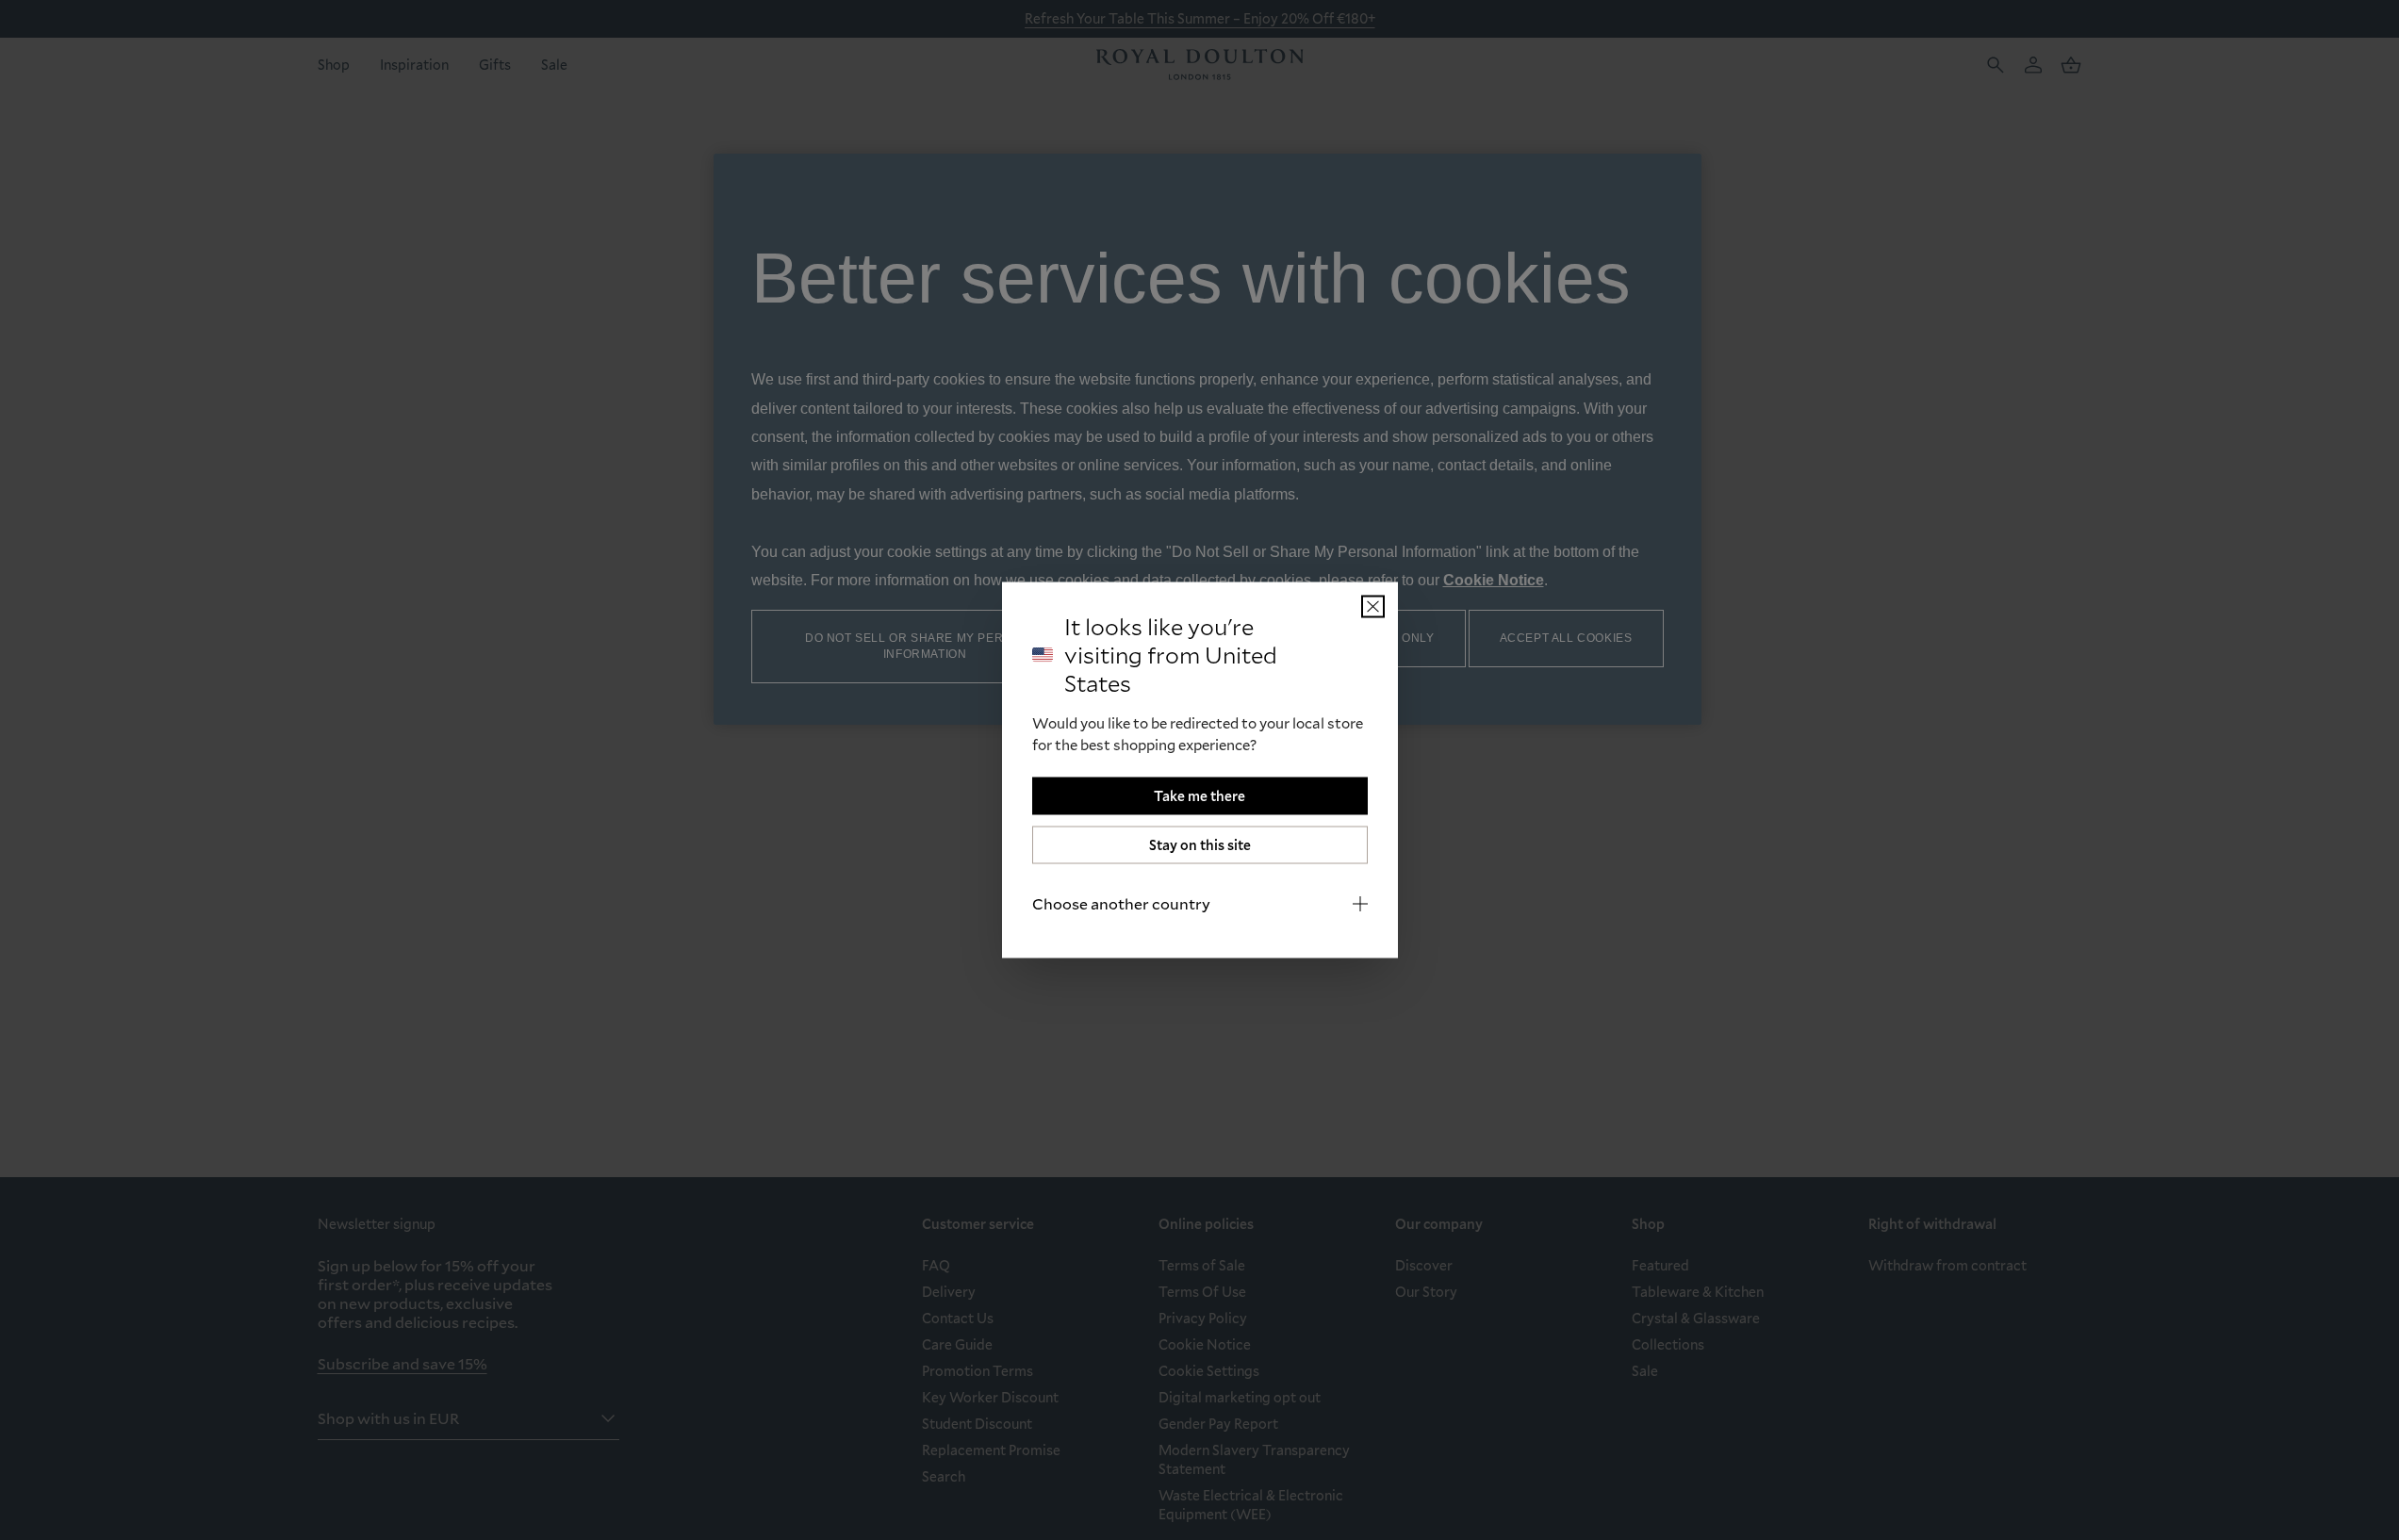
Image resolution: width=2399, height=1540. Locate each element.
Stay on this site (1200, 845)
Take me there (1199, 796)
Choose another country (1121, 903)
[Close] (1373, 607)
